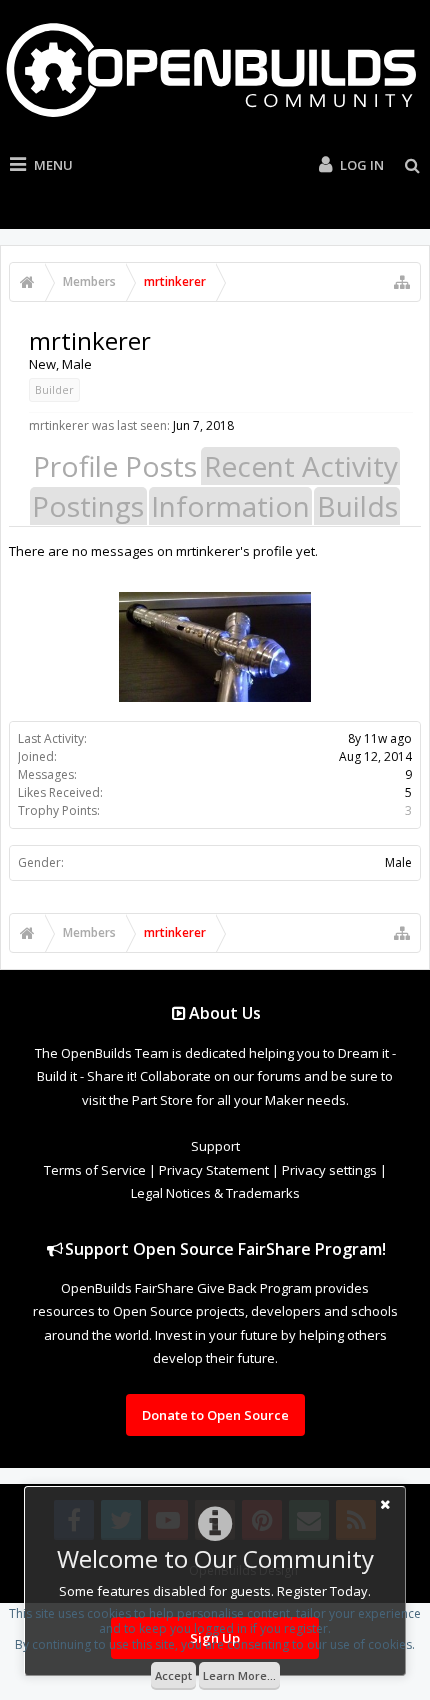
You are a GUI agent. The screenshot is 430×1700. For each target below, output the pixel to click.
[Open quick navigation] (402, 282)
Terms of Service (95, 1170)
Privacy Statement (214, 1170)
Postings (88, 506)
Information (230, 506)
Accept (173, 1675)
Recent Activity (301, 466)
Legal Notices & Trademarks (215, 1193)
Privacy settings (329, 1170)
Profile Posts (115, 466)
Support (215, 1146)
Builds (357, 506)
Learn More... (239, 1675)
